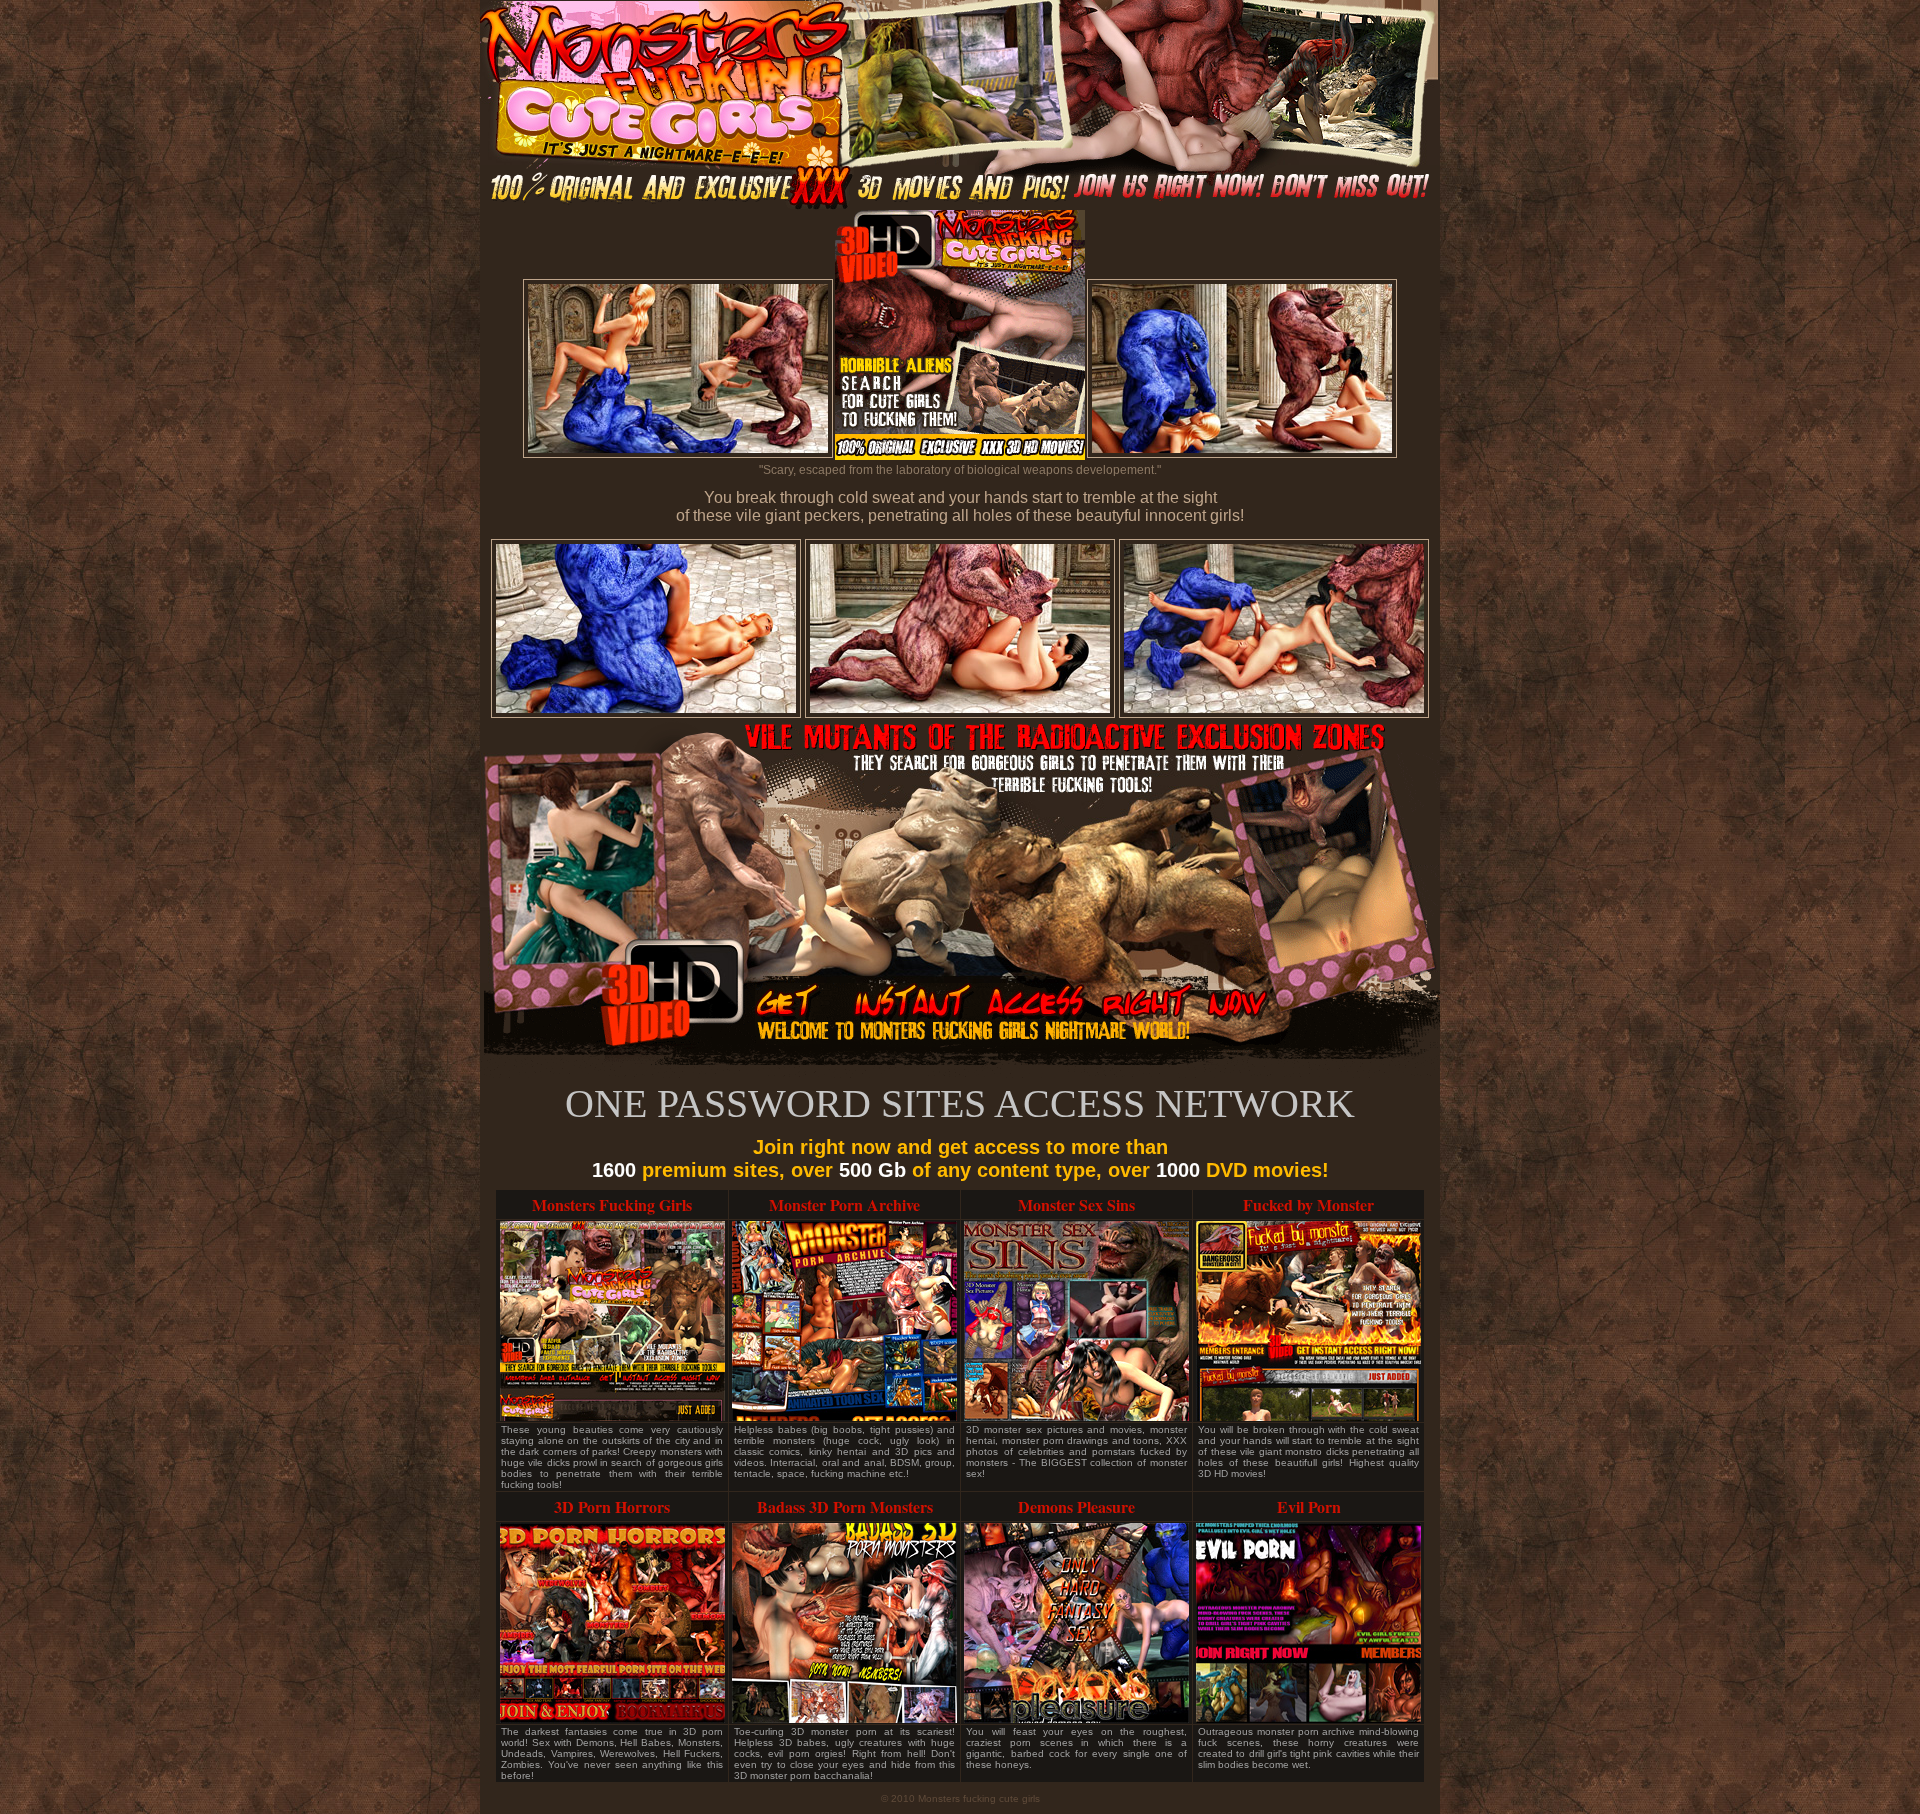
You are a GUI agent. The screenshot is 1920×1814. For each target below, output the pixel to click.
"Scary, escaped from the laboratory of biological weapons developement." (960, 470)
